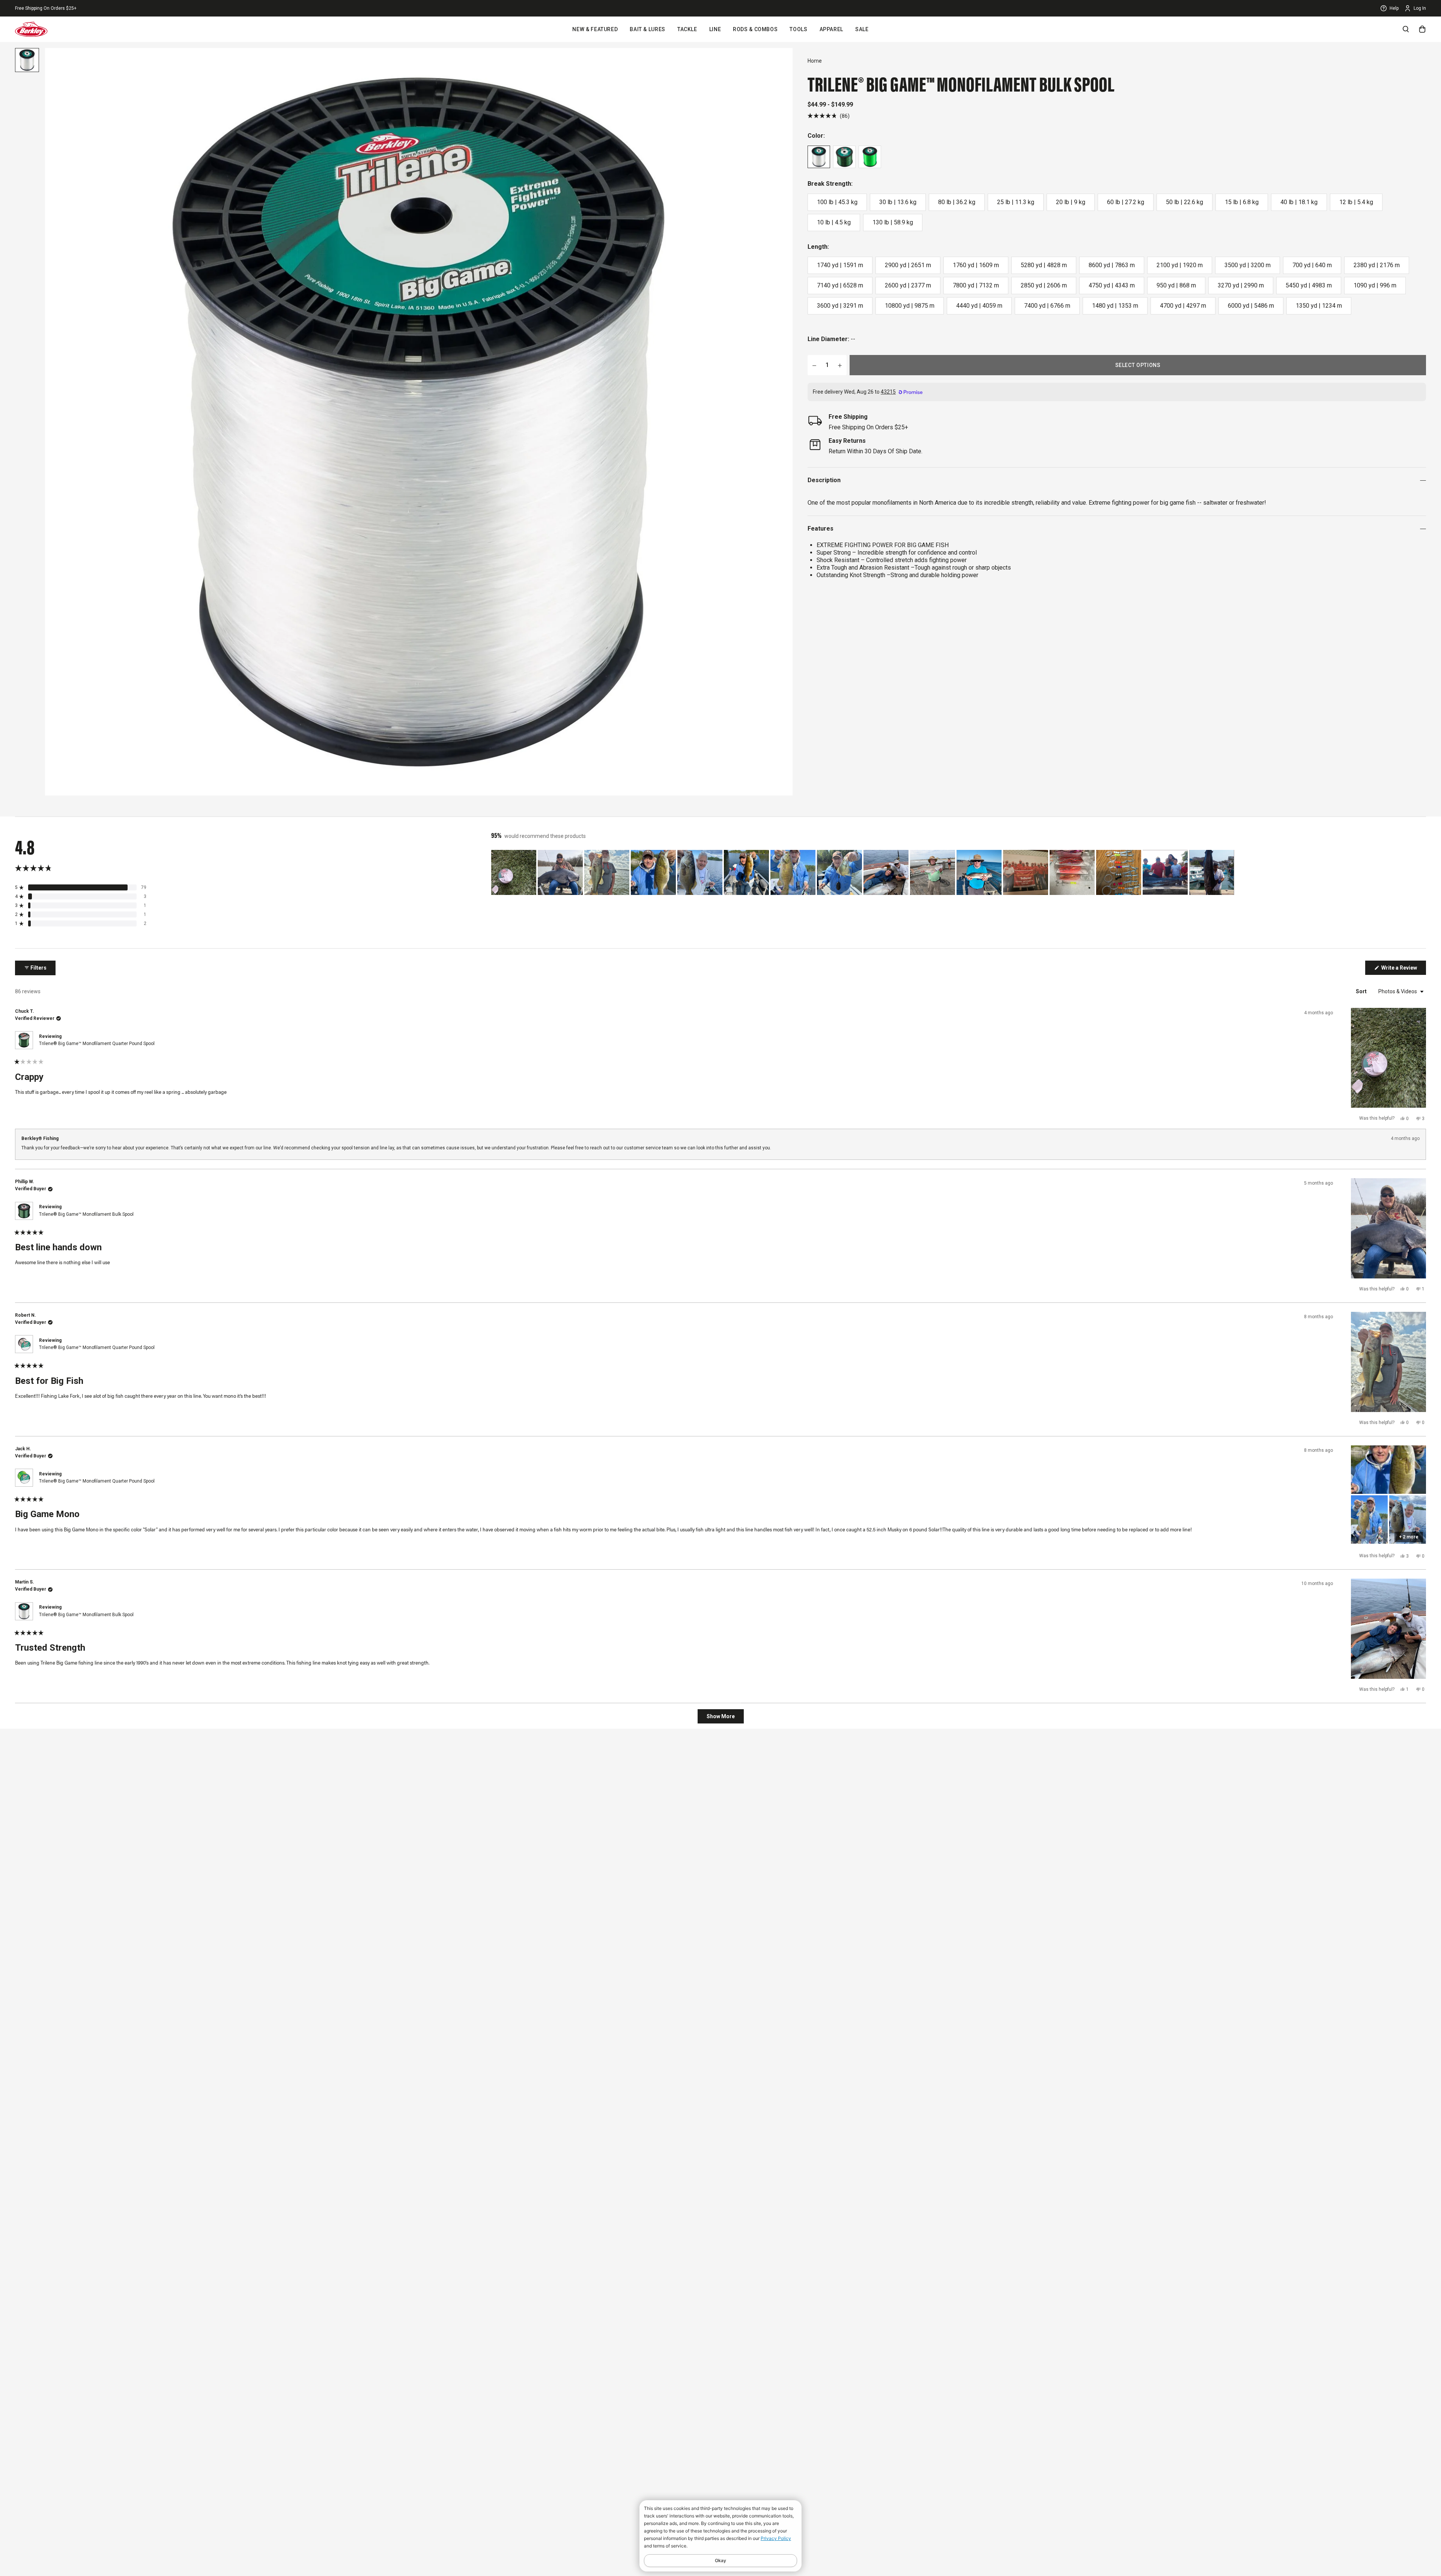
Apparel (831, 29)
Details (97, 8)
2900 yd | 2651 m (908, 265)
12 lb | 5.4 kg (1356, 202)
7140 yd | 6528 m (840, 285)
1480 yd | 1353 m (1115, 306)
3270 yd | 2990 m (1241, 285)
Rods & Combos (755, 29)
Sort (1362, 991)
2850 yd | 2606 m (1044, 285)
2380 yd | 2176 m (1377, 265)
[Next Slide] (1230, 872)
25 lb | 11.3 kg (1016, 202)
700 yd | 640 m (1312, 265)
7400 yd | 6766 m (1047, 306)
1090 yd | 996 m (1375, 285)
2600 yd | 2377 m (908, 285)
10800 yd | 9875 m (910, 306)
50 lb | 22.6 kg (1185, 202)
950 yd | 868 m (1176, 285)
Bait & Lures (648, 29)
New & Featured (595, 29)
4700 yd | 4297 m (1183, 306)
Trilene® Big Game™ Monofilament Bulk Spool (86, 1214)
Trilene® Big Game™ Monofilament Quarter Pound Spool (97, 1044)
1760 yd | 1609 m (976, 265)
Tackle (687, 29)
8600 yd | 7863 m (1112, 265)
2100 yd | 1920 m (1180, 265)
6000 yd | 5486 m (1251, 306)
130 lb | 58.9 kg (893, 222)
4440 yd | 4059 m (979, 306)
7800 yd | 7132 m (976, 285)
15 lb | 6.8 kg (1242, 202)
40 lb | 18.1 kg (1299, 202)
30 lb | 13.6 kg (898, 202)
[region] (863, 872)
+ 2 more (1409, 1537)
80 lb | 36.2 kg (957, 202)
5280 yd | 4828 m (1044, 265)
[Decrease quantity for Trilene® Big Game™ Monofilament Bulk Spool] (814, 365)
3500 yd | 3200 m (1248, 265)
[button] (829, 116)
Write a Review (1403, 970)
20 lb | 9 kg (1071, 202)
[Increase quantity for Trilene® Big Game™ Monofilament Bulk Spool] (840, 365)
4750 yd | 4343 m (1112, 285)
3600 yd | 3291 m (840, 306)
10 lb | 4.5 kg (834, 222)
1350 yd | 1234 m (1319, 306)
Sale (862, 29)
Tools (798, 29)
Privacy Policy (776, 2538)
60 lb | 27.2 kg (1126, 202)
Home (815, 61)
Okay (720, 2560)
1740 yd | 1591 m (840, 265)
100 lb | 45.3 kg (837, 202)
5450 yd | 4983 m (1309, 285)
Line (715, 29)
